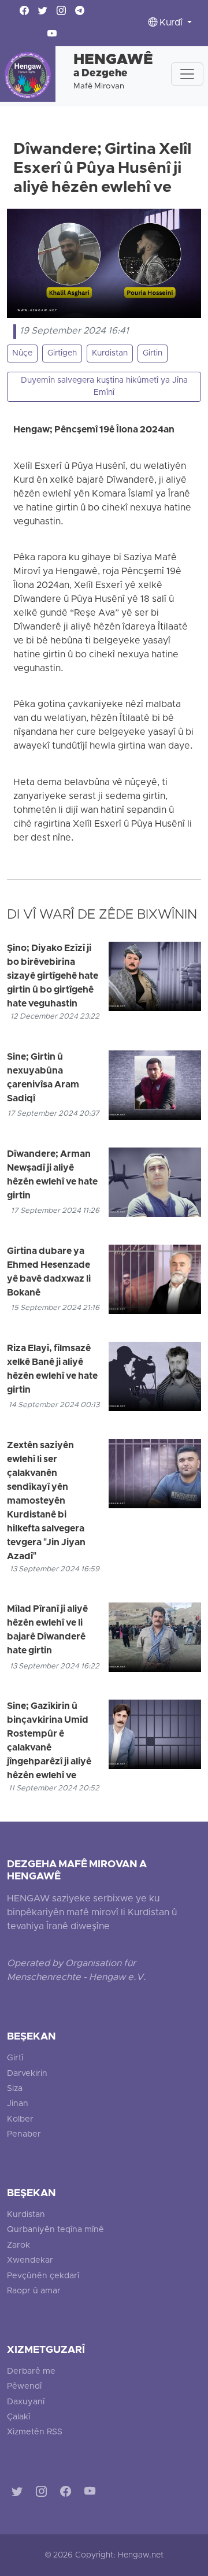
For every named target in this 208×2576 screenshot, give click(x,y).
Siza (15, 2089)
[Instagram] (44, 2494)
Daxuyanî (26, 2402)
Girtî (15, 2058)
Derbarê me (31, 2372)
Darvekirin (27, 2074)
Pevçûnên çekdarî (43, 2276)
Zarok (18, 2246)
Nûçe (22, 354)
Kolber (20, 2120)
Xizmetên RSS (35, 2432)
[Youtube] (92, 2494)
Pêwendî (24, 2387)
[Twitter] (19, 2494)
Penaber (24, 2135)
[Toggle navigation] (187, 74)
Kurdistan (110, 354)
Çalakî (18, 2417)
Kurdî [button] (171, 23)
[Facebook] (68, 2494)
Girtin (153, 354)
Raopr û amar (34, 2291)
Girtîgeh (62, 354)
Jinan (18, 2104)
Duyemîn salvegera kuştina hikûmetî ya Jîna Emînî (104, 387)
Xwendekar (30, 2261)
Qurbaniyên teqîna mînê (55, 2230)
